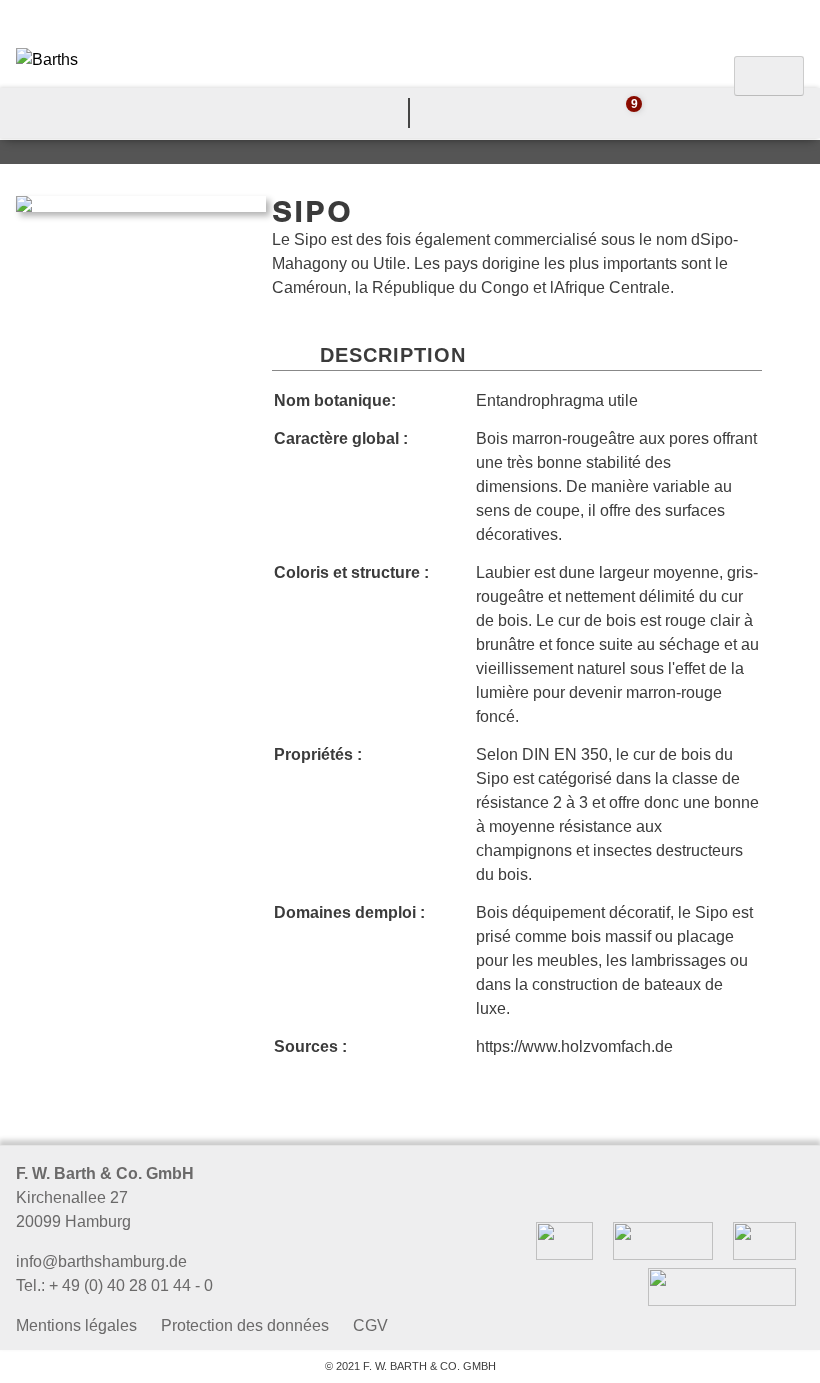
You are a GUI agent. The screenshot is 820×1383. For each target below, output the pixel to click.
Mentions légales (76, 1325)
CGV (370, 1325)
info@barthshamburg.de (101, 1261)
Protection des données (245, 1325)
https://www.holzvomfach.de (574, 1046)
